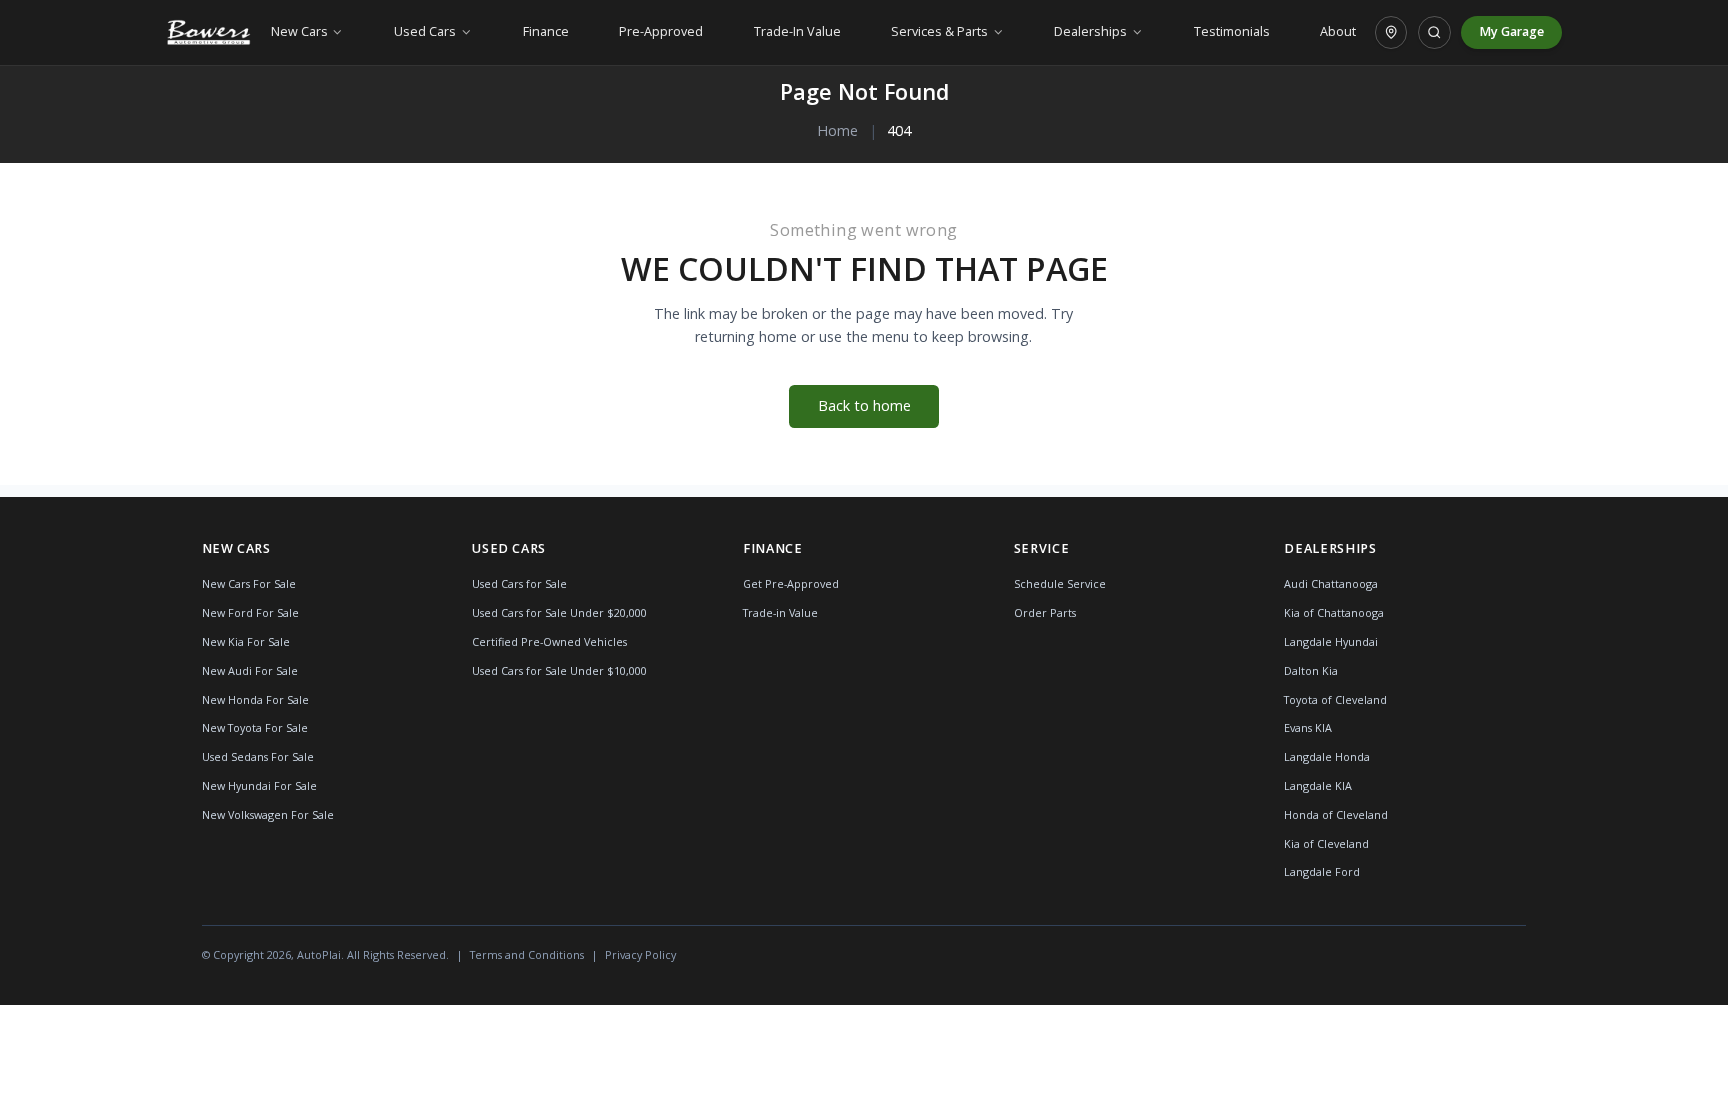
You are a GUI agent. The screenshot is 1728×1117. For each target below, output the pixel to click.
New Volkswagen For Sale (268, 814)
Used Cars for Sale (519, 583)
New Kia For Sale (246, 641)
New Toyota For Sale (255, 727)
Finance (546, 31)
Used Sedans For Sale (258, 756)
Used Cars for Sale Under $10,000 (559, 670)
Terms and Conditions (527, 954)
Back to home (864, 405)
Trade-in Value (780, 612)
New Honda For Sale (255, 699)
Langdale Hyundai (1331, 641)
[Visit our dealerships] (1391, 32)
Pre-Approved (661, 31)
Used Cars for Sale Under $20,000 (559, 612)
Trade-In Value (797, 31)
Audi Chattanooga (1331, 583)
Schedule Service (1060, 583)
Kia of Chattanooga (1334, 612)
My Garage (1511, 31)
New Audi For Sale (250, 670)
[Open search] (1434, 32)
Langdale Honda (1327, 756)
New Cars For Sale (249, 583)
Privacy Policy (640, 954)
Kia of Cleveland (1326, 843)
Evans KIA (1308, 727)
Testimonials (1232, 31)
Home (837, 130)
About (1338, 31)
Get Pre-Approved (791, 583)
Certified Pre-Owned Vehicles (549, 641)
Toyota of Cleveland (1335, 699)
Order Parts (1045, 612)
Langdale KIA (1318, 785)
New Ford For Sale (250, 612)
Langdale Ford (1322, 871)
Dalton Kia (1311, 670)
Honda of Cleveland (1336, 814)
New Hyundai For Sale (259, 785)
